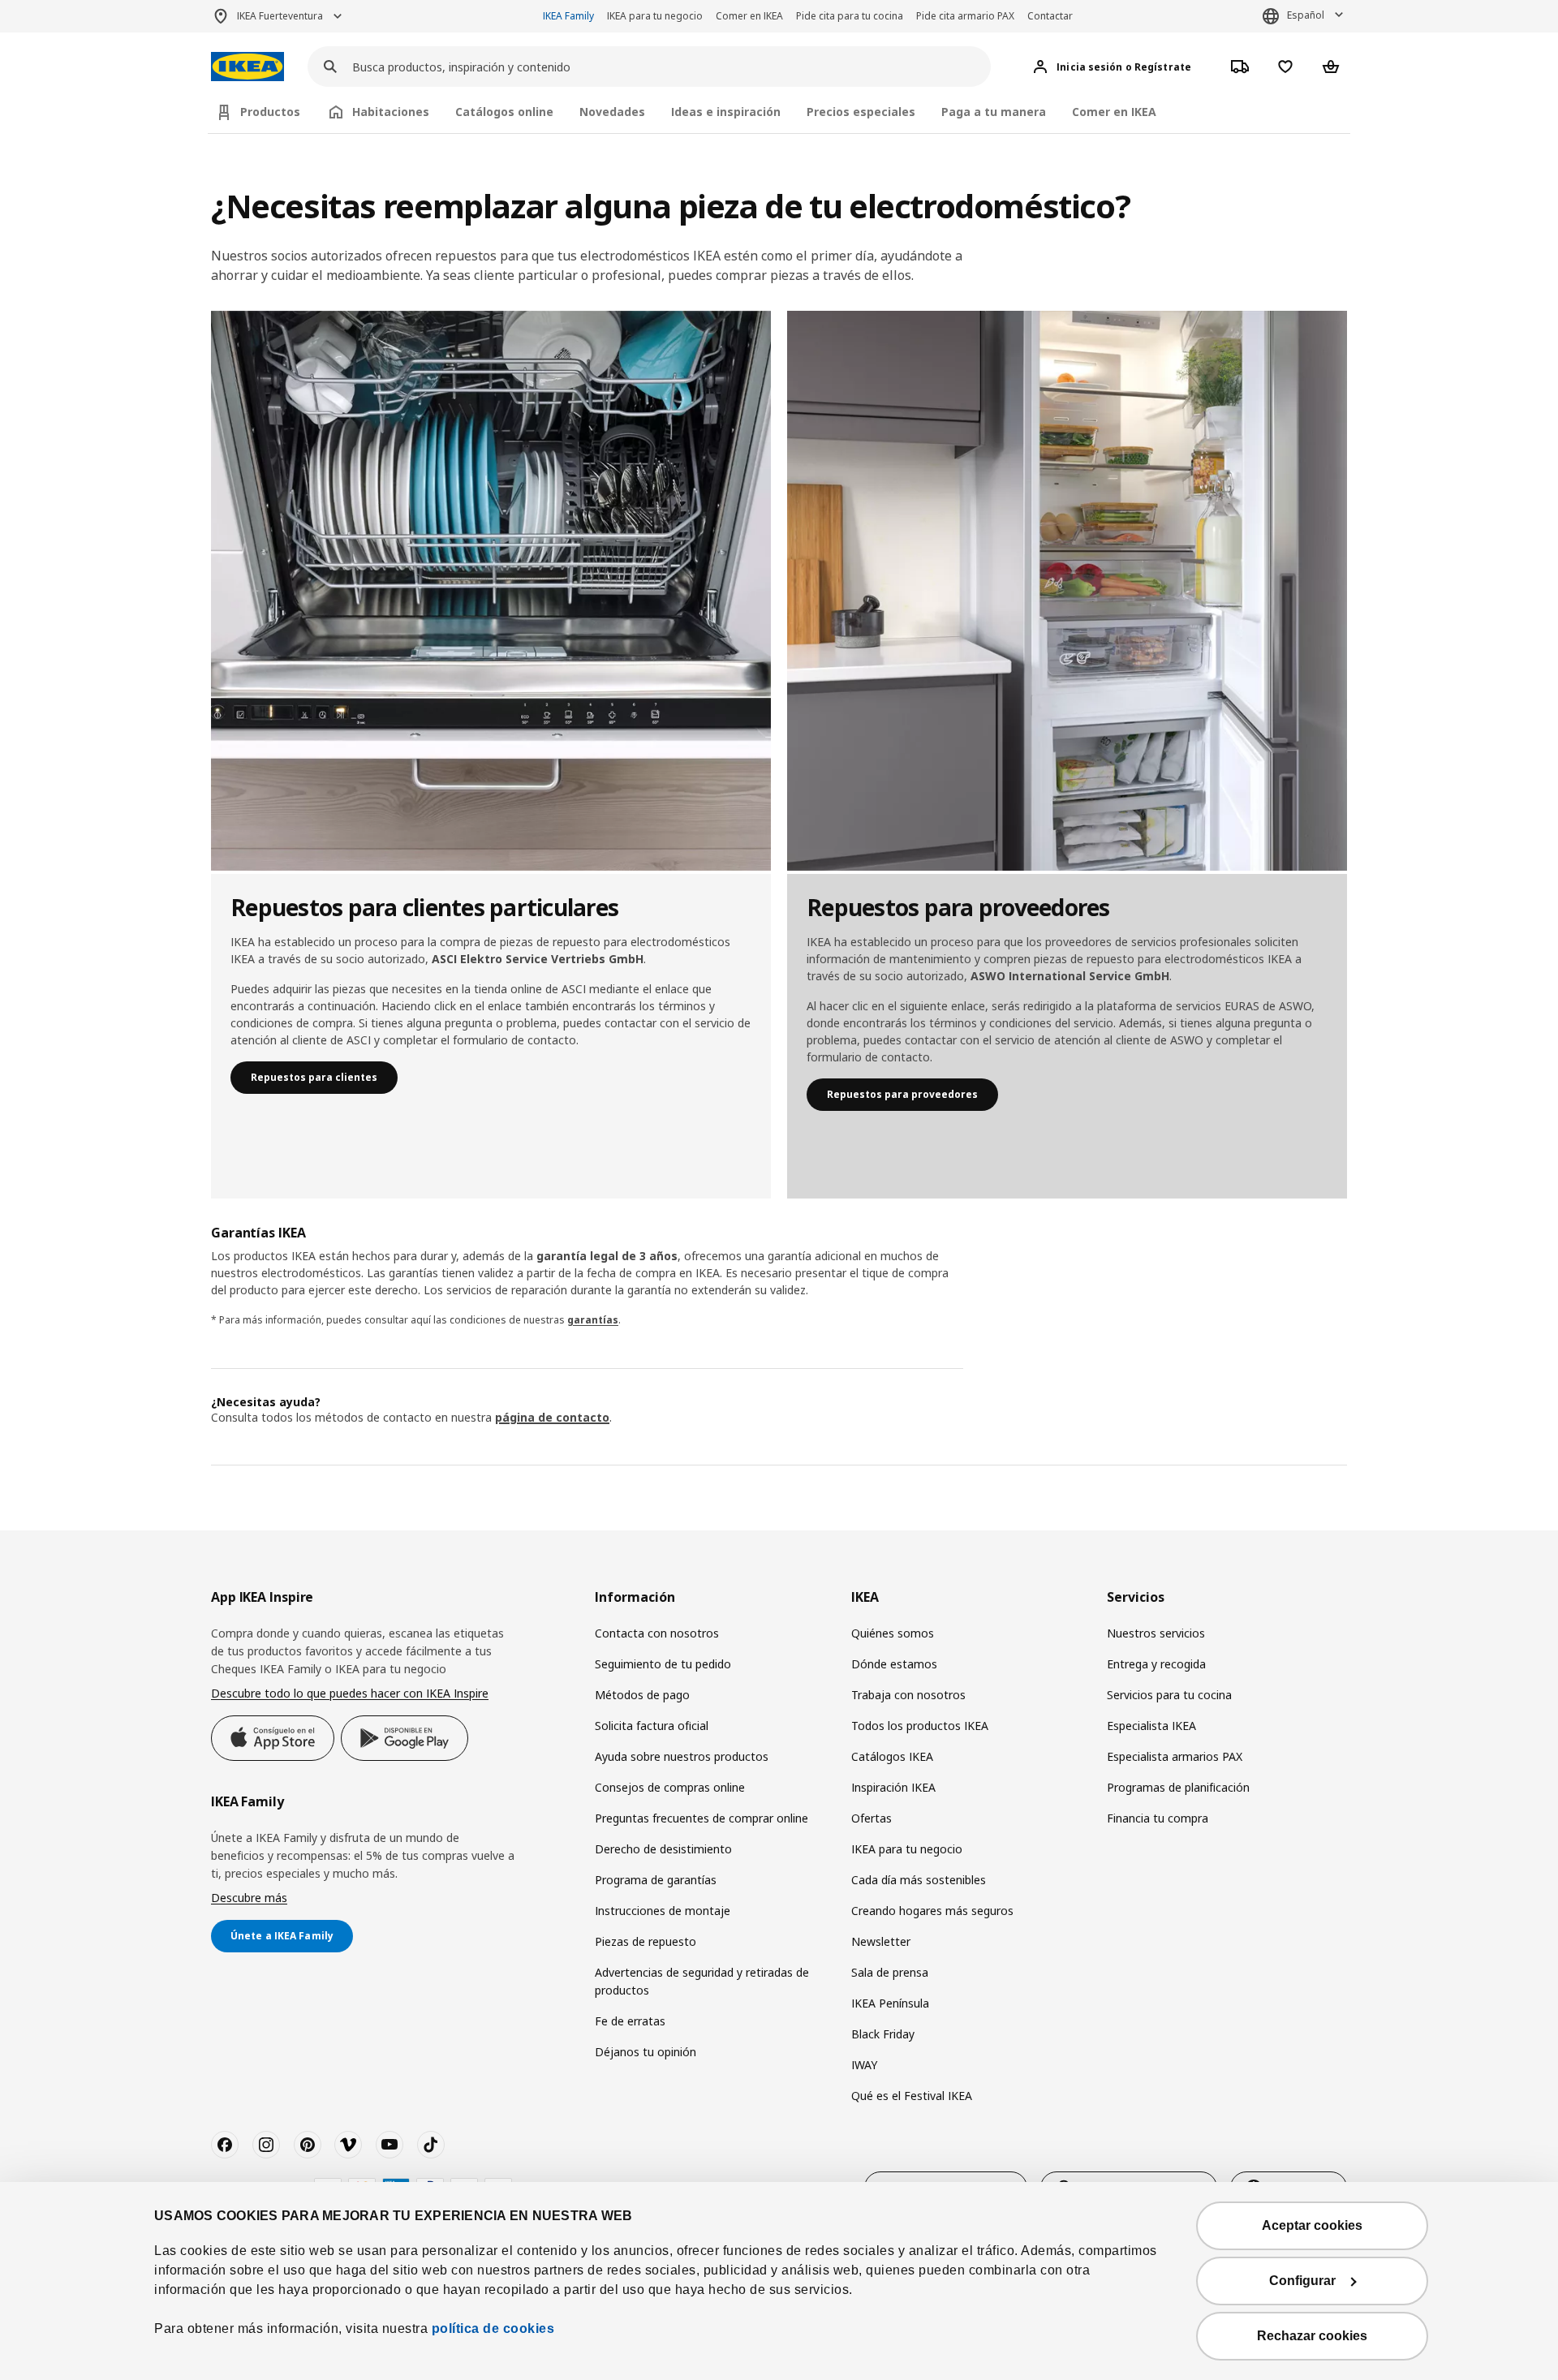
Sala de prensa (890, 1972)
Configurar (1302, 2281)
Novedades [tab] (612, 112)
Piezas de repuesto (646, 1941)
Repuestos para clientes (314, 1077)
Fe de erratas (630, 2021)
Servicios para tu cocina (1169, 1695)
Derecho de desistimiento (663, 1849)
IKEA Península (890, 2003)
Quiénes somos (893, 1633)
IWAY (864, 2065)
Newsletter (881, 1941)
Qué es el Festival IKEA (912, 2096)
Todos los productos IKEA (920, 1726)
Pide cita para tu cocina (850, 16)
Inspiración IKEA (893, 1787)
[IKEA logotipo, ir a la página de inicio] (247, 67)
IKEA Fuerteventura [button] (280, 16)
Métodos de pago (642, 1695)
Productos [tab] (270, 112)
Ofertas (872, 1818)
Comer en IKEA (749, 16)
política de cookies (493, 2328)
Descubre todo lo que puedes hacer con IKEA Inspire (350, 1693)
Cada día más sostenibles (919, 1880)
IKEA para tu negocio (655, 16)
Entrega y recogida (1156, 1664)
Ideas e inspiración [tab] (726, 112)
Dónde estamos (894, 1664)
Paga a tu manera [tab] (994, 112)
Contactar (1050, 16)
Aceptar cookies (1312, 2225)
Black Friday (883, 2034)
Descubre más (249, 1898)
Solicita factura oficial (652, 1726)
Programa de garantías (656, 1880)
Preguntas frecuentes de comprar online (702, 1818)
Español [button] (1306, 15)
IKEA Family (568, 16)
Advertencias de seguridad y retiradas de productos (702, 1981)
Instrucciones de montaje (663, 1911)
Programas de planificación (1178, 1787)
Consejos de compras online (670, 1787)
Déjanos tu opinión (646, 2052)
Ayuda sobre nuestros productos (682, 1756)
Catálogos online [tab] (504, 112)
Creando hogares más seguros (932, 1911)
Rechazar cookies (1312, 2336)
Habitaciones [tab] (391, 112)
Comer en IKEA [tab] (1114, 112)
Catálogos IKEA (892, 1756)
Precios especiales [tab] (861, 112)
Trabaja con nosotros (908, 1695)
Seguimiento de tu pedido (663, 1664)
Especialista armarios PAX (1175, 1756)
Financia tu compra (1158, 1818)
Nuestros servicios (1156, 1633)
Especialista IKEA (1151, 1726)
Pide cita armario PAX (965, 16)
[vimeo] (348, 2145)
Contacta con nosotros (657, 1633)
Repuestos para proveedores (902, 1094)
